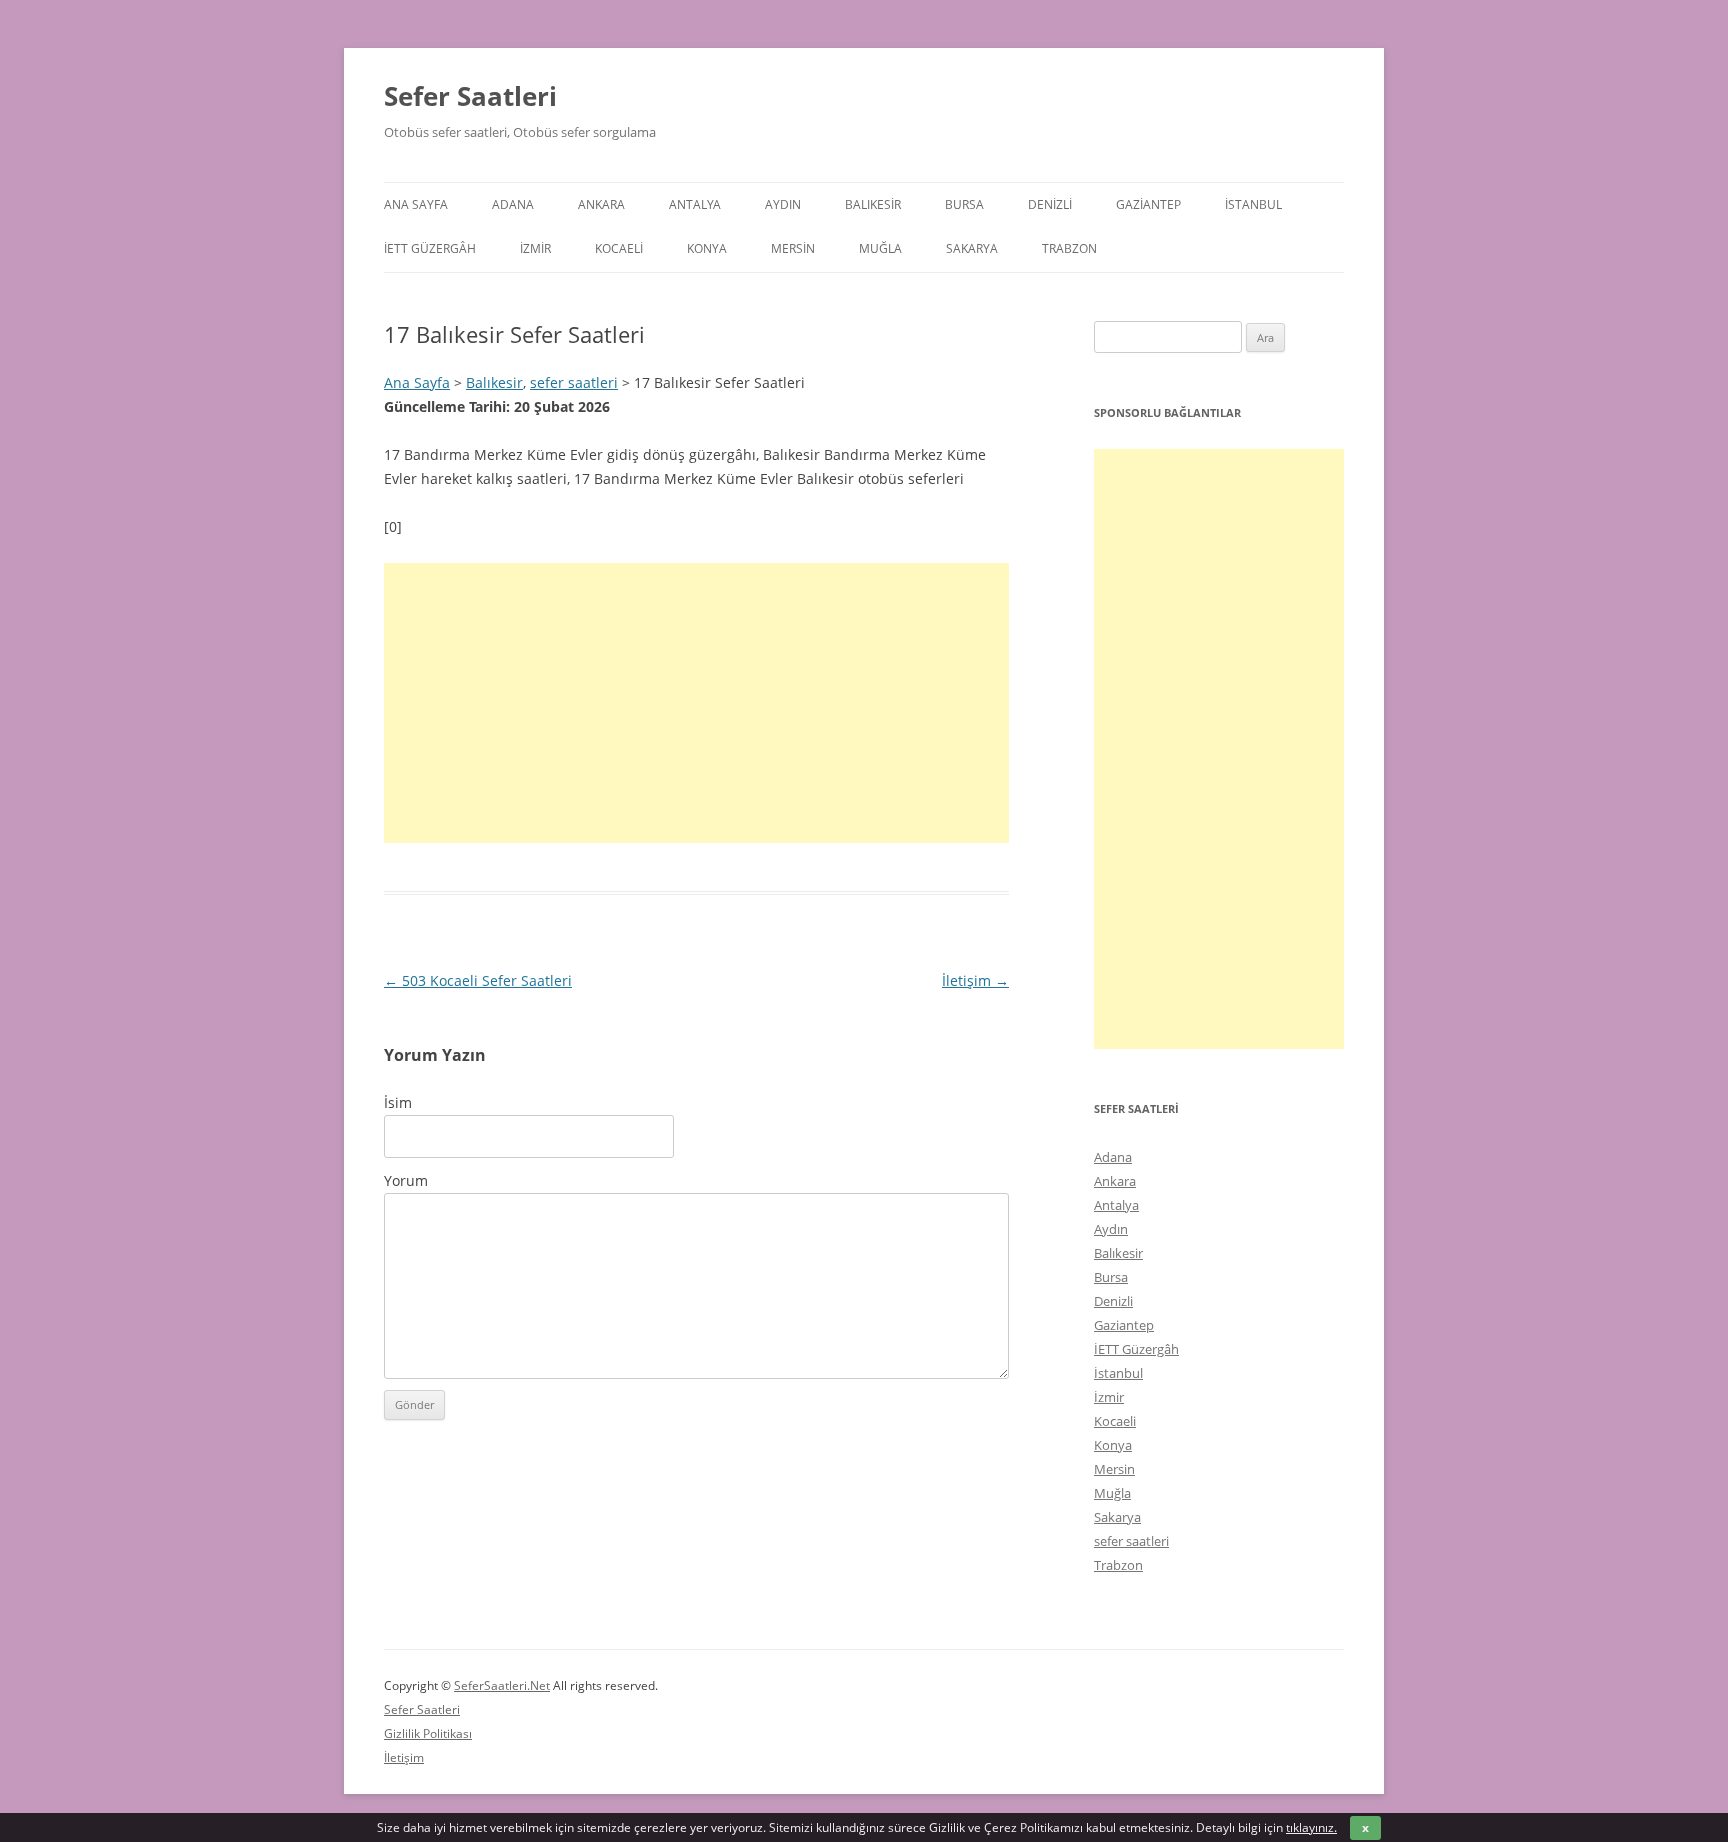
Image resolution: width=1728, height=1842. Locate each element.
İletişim (975, 980)
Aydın (783, 204)
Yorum (406, 1180)
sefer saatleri (574, 382)
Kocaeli (619, 248)
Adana (513, 204)
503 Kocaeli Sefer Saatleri (478, 980)
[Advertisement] (696, 703)
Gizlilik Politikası (428, 1733)
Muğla (880, 248)
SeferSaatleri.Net (502, 1685)
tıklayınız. (1311, 1827)
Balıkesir (873, 204)
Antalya (695, 204)
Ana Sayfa (416, 204)
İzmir (535, 248)
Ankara (601, 204)
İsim (398, 1102)
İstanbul (1253, 204)
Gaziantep (1148, 204)
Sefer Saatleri (470, 96)
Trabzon (1069, 248)
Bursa (964, 204)
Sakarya (972, 248)
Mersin (793, 248)
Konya (707, 248)
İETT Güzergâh (430, 248)
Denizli (1050, 204)
